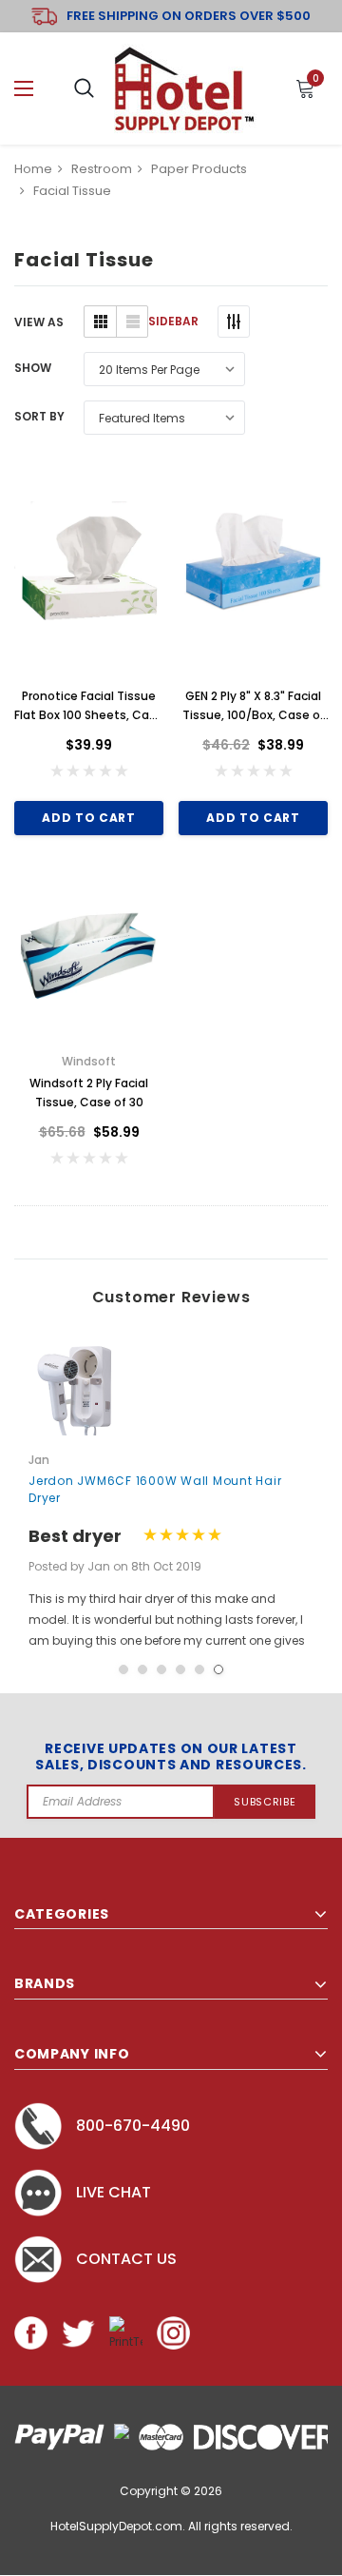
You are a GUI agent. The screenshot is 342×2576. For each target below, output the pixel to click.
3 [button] (161, 1669)
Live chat (114, 2192)
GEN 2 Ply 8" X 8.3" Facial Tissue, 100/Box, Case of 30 (254, 706)
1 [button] (123, 1669)
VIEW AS (39, 322)
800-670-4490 (133, 2126)
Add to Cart (88, 818)
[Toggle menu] (24, 89)
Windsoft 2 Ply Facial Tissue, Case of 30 (89, 1093)
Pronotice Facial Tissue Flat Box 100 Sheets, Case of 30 (89, 706)
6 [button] (218, 1669)
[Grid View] (100, 322)
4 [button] (180, 1669)
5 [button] (199, 1669)
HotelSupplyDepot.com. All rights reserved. (171, 2526)
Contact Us (126, 2259)
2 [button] (142, 1669)
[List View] (132, 322)
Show (33, 368)
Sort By (39, 416)
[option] (171, 1494)
